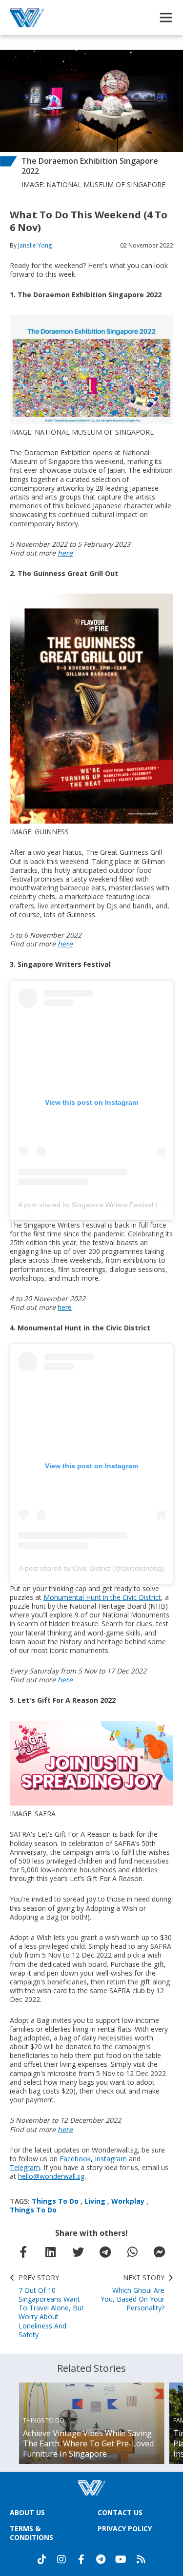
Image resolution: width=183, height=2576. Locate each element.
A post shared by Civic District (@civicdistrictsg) (92, 1568)
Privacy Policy (125, 2528)
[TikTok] (42, 2559)
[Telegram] (101, 2559)
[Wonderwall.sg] (27, 18)
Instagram (111, 2159)
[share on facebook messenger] (160, 2252)
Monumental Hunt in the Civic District (102, 1597)
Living (95, 2201)
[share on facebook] (23, 2252)
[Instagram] (61, 2559)
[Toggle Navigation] (166, 18)
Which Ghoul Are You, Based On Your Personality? (132, 2293)
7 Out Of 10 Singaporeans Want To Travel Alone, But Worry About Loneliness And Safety (51, 2306)
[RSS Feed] (141, 2559)
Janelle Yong (35, 245)
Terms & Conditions (31, 2533)
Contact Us (120, 2512)
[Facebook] (81, 2559)
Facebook (75, 2159)
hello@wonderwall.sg (51, 2176)
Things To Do (55, 2201)
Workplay (128, 2201)
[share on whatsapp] (132, 2252)
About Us (27, 2512)
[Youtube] (121, 2559)
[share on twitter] (78, 2252)
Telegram (25, 2167)
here (65, 553)
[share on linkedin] (51, 2252)
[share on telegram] (105, 2252)
